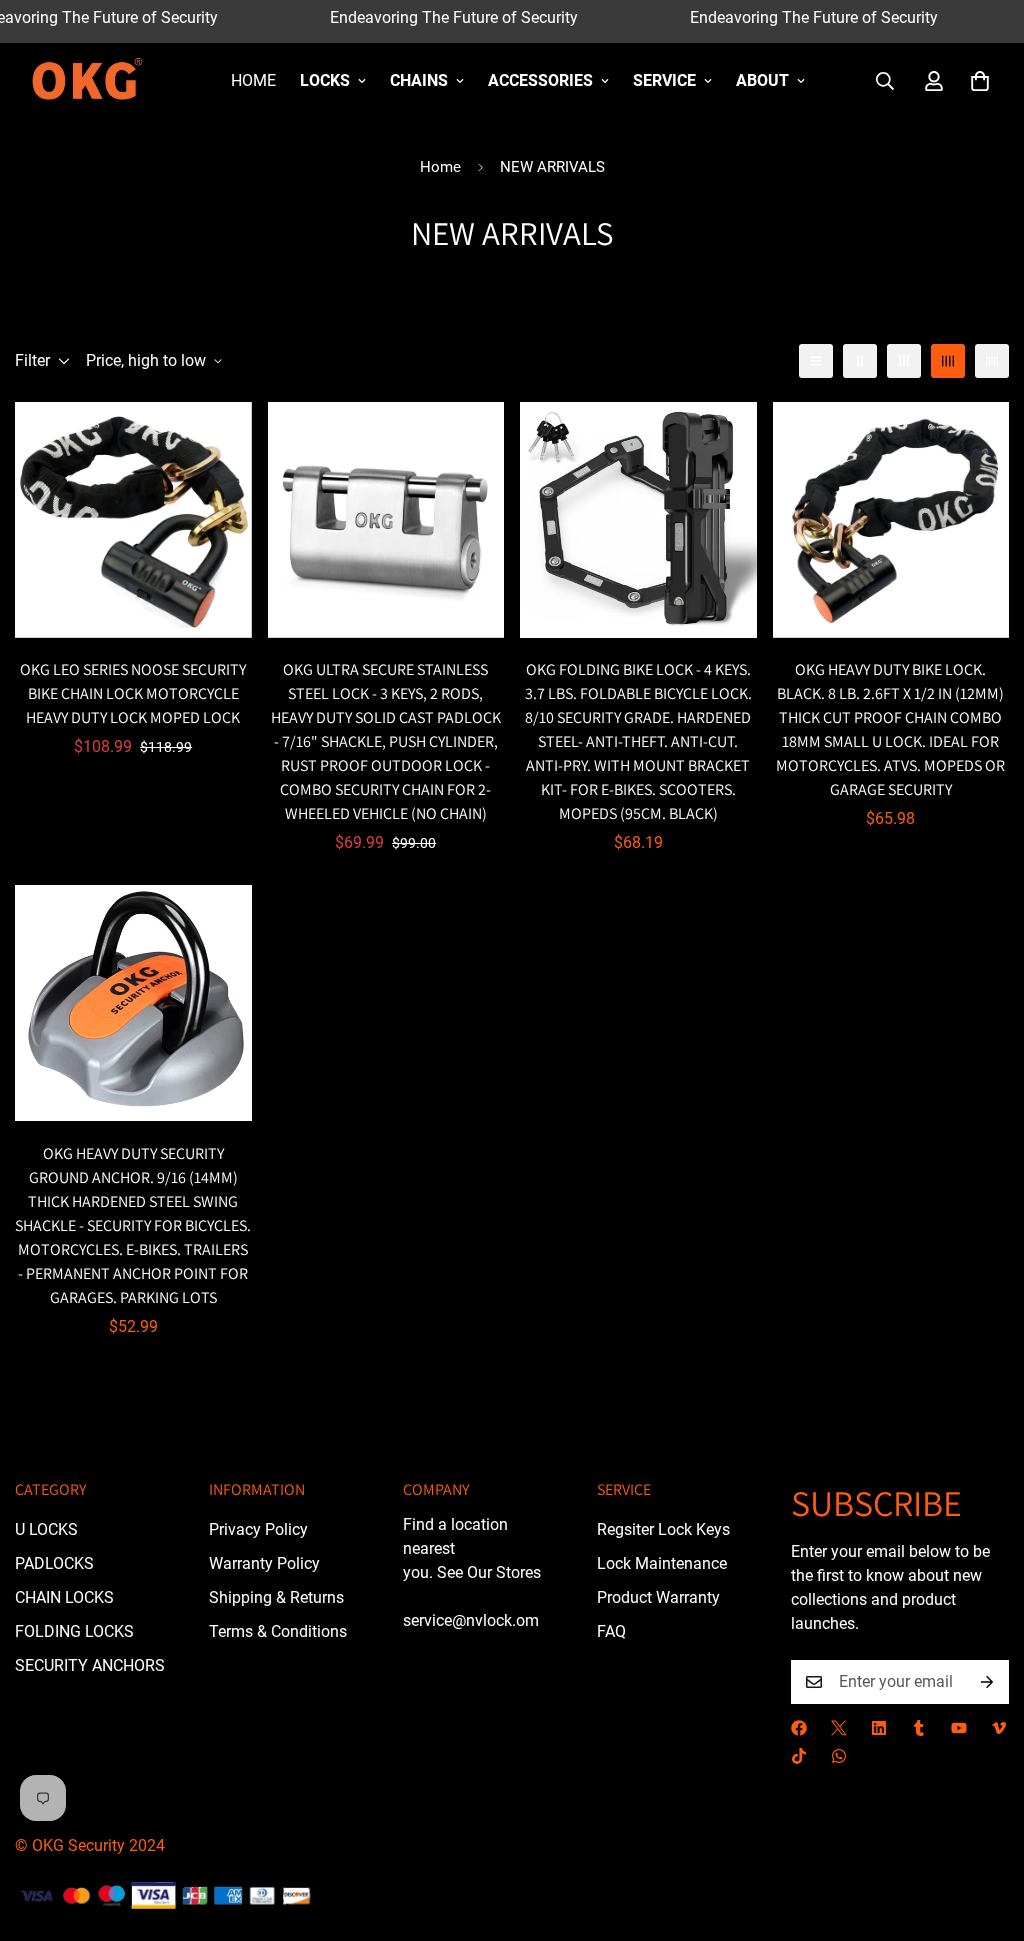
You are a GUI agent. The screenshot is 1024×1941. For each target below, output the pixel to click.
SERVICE (664, 80)
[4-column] (948, 361)
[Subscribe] (987, 1682)
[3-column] (904, 361)
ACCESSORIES (540, 80)
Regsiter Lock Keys (663, 1529)
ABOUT (762, 80)
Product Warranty (658, 1597)
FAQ (611, 1631)
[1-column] (816, 361)
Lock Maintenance (662, 1563)
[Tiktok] (799, 1756)
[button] (980, 81)
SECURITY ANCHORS (90, 1665)
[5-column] (992, 361)
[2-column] (860, 361)
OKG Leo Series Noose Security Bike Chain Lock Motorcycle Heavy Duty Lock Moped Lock (133, 693)
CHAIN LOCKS (64, 1597)
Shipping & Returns (276, 1597)
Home (253, 80)
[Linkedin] (879, 1728)
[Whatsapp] (839, 1756)
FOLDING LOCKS (74, 1631)
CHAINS (419, 80)
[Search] (885, 81)
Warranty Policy (264, 1563)
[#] (839, 1728)
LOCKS (325, 80)
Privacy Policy (258, 1529)
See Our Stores (489, 1572)
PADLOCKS (54, 1563)
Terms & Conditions (278, 1631)
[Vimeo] (999, 1728)
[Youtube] (959, 1728)
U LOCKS (46, 1529)
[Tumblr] (919, 1728)
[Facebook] (799, 1728)
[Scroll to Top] (985, 1832)
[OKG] (87, 81)
